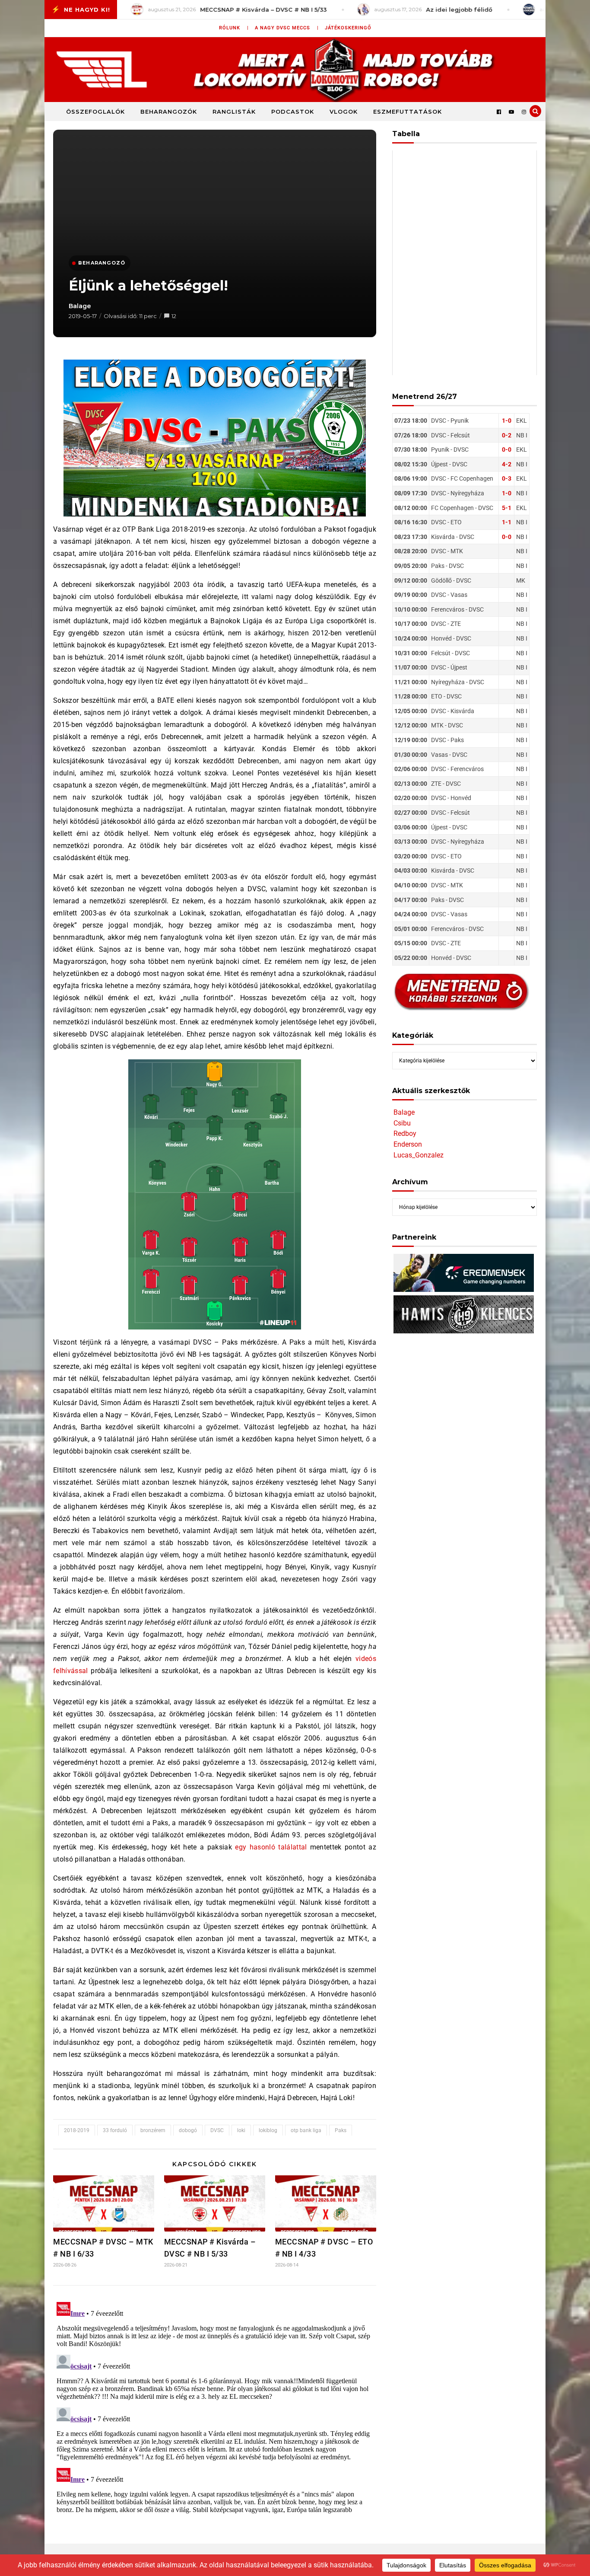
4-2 (507, 464)
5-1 (507, 508)
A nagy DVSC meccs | (287, 28)
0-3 (507, 478)
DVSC (217, 2130)
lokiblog (268, 2130)
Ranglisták (234, 112)
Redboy (405, 1133)
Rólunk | (234, 28)
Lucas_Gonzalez (419, 1155)
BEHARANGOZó (102, 263)
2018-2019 (77, 2130)
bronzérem (153, 2130)
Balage (80, 306)
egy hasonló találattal (271, 1847)
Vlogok (344, 112)
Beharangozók (169, 112)
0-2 (507, 435)
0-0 (507, 450)
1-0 (507, 421)
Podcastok (293, 112)
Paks (341, 2130)
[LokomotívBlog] (295, 70)
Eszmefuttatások (408, 112)
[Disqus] (215, 2407)
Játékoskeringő (348, 28)
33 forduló (115, 2130)
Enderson (408, 1144)
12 (174, 316)
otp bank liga (306, 2130)
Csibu (402, 1123)
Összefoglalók (95, 112)
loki (241, 2130)
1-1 (507, 522)
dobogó (188, 2130)
